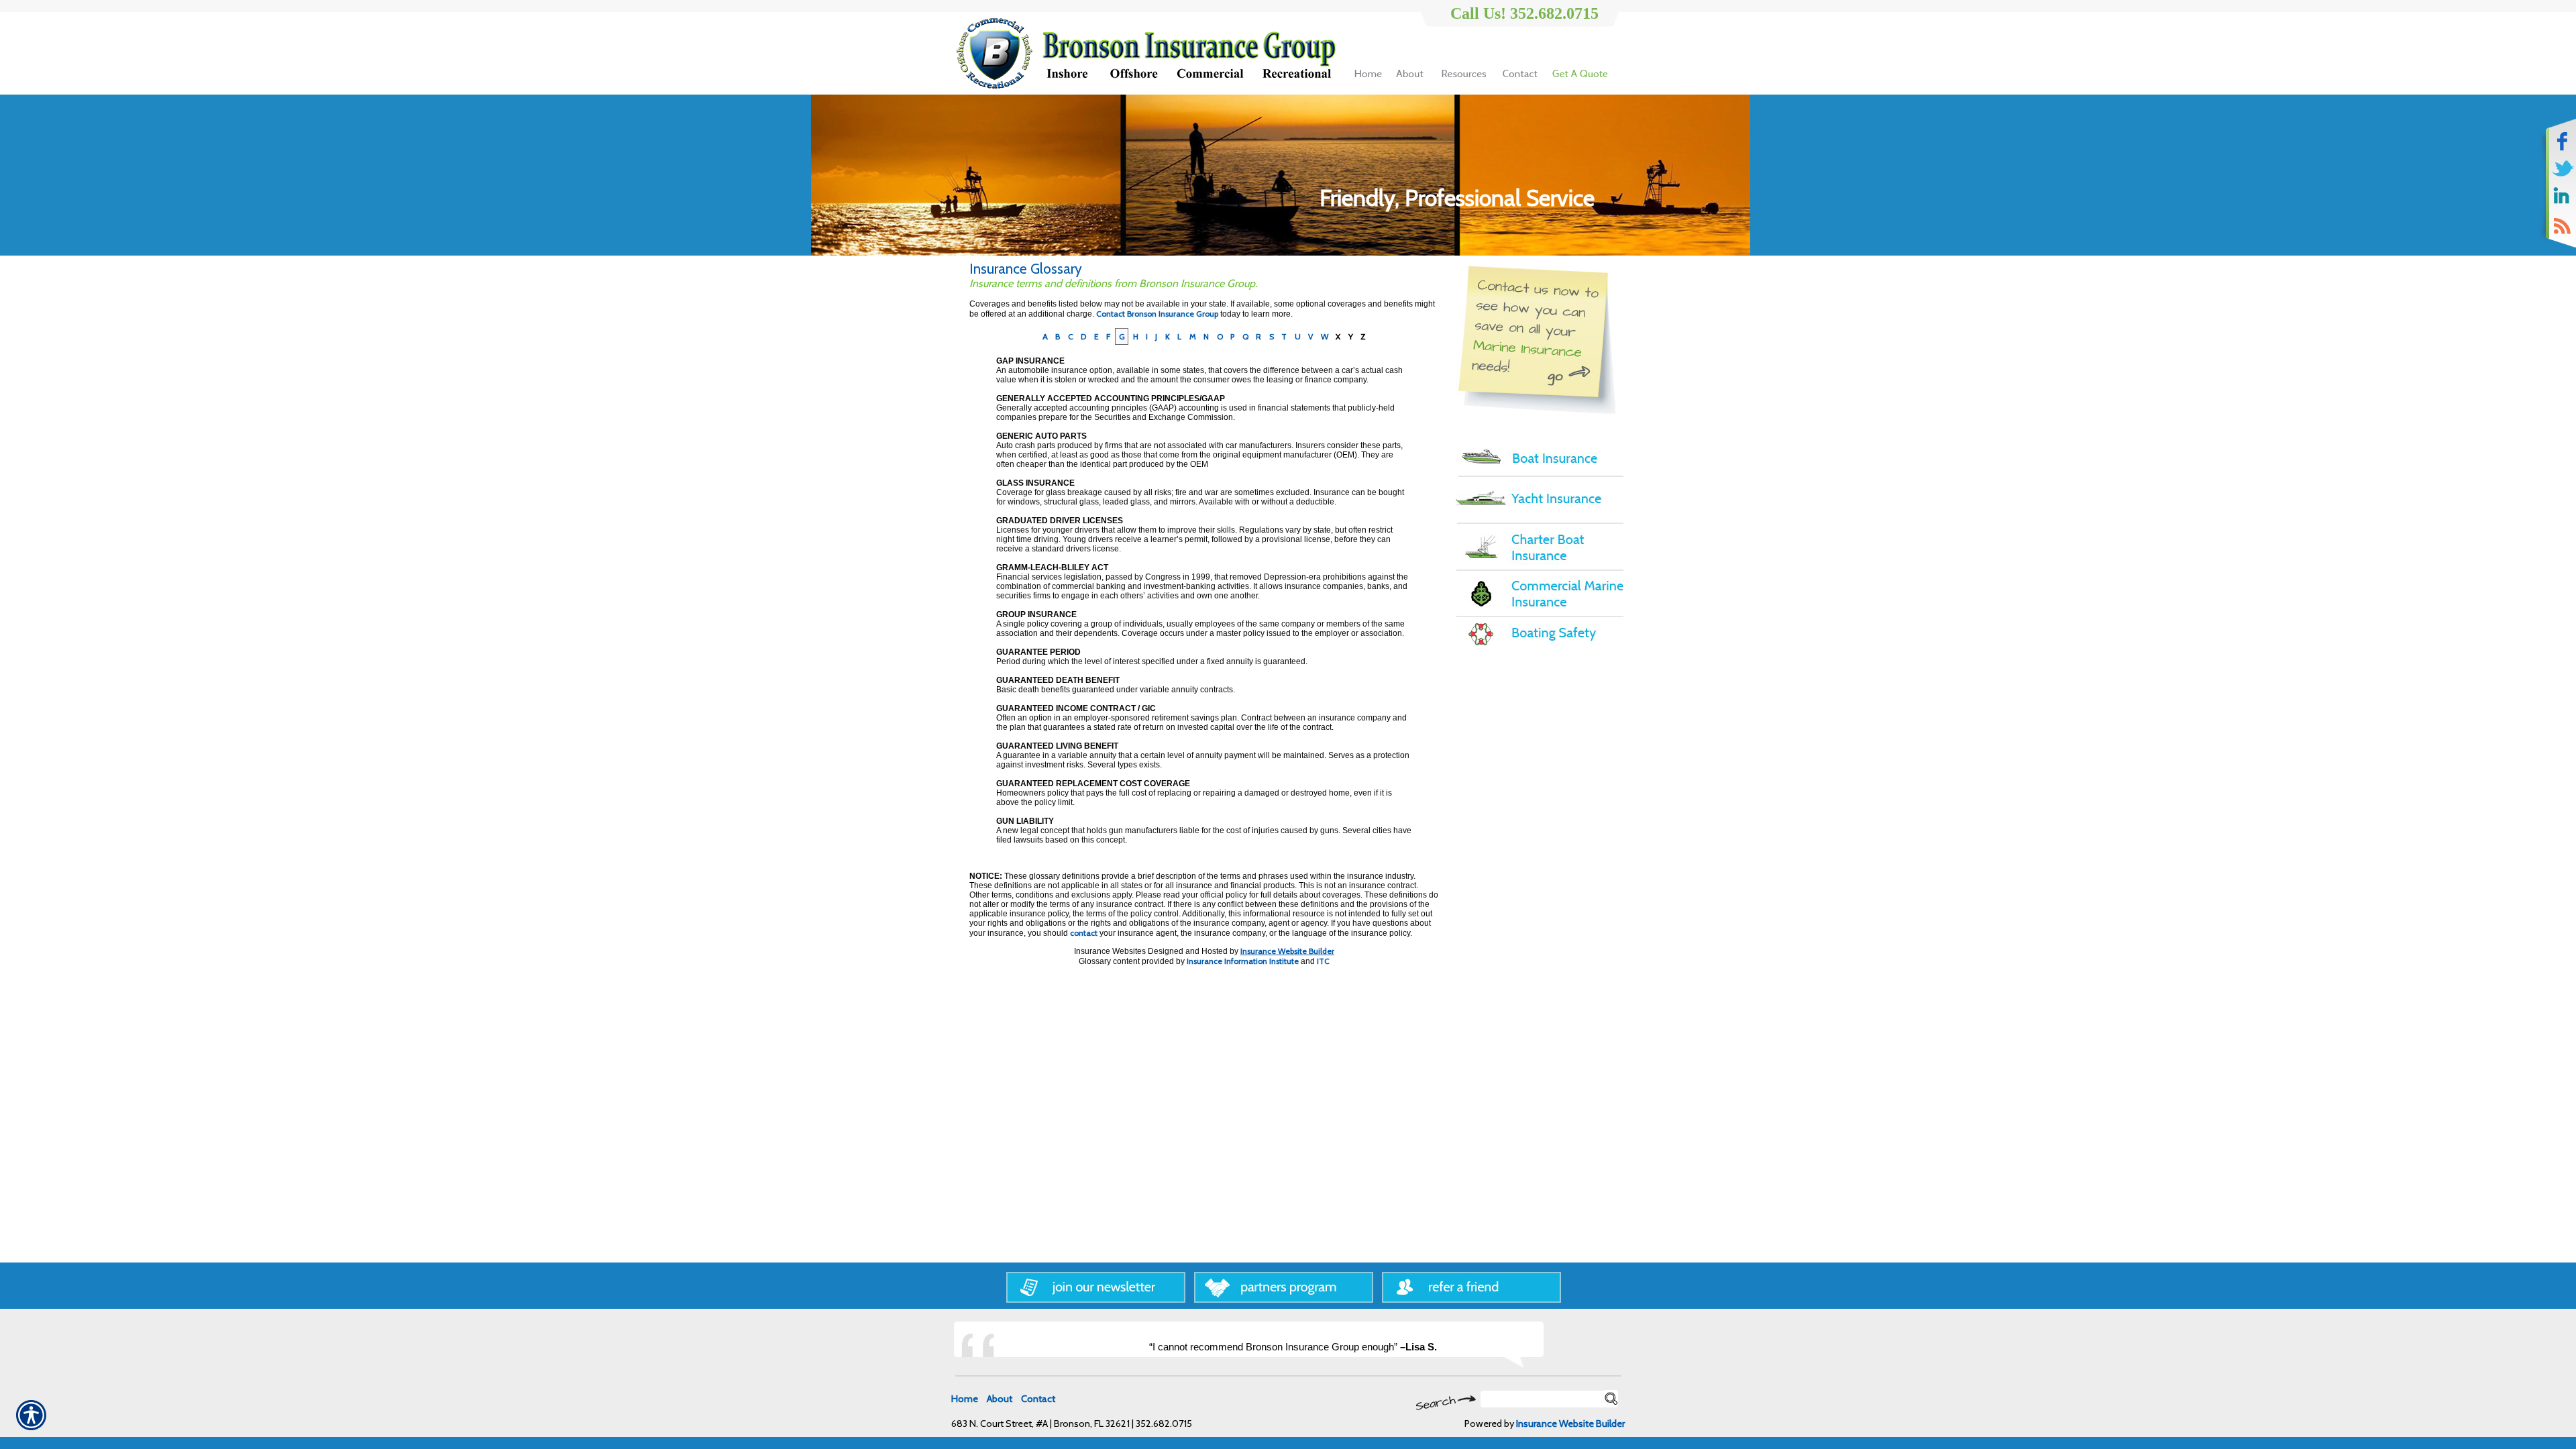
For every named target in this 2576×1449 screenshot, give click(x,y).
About (1000, 1399)
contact (1084, 933)
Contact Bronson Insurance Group (1157, 314)
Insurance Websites (1110, 951)
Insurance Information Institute (1243, 961)
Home (965, 1399)
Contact (1038, 1399)
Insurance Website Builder (1287, 951)
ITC (1323, 961)
